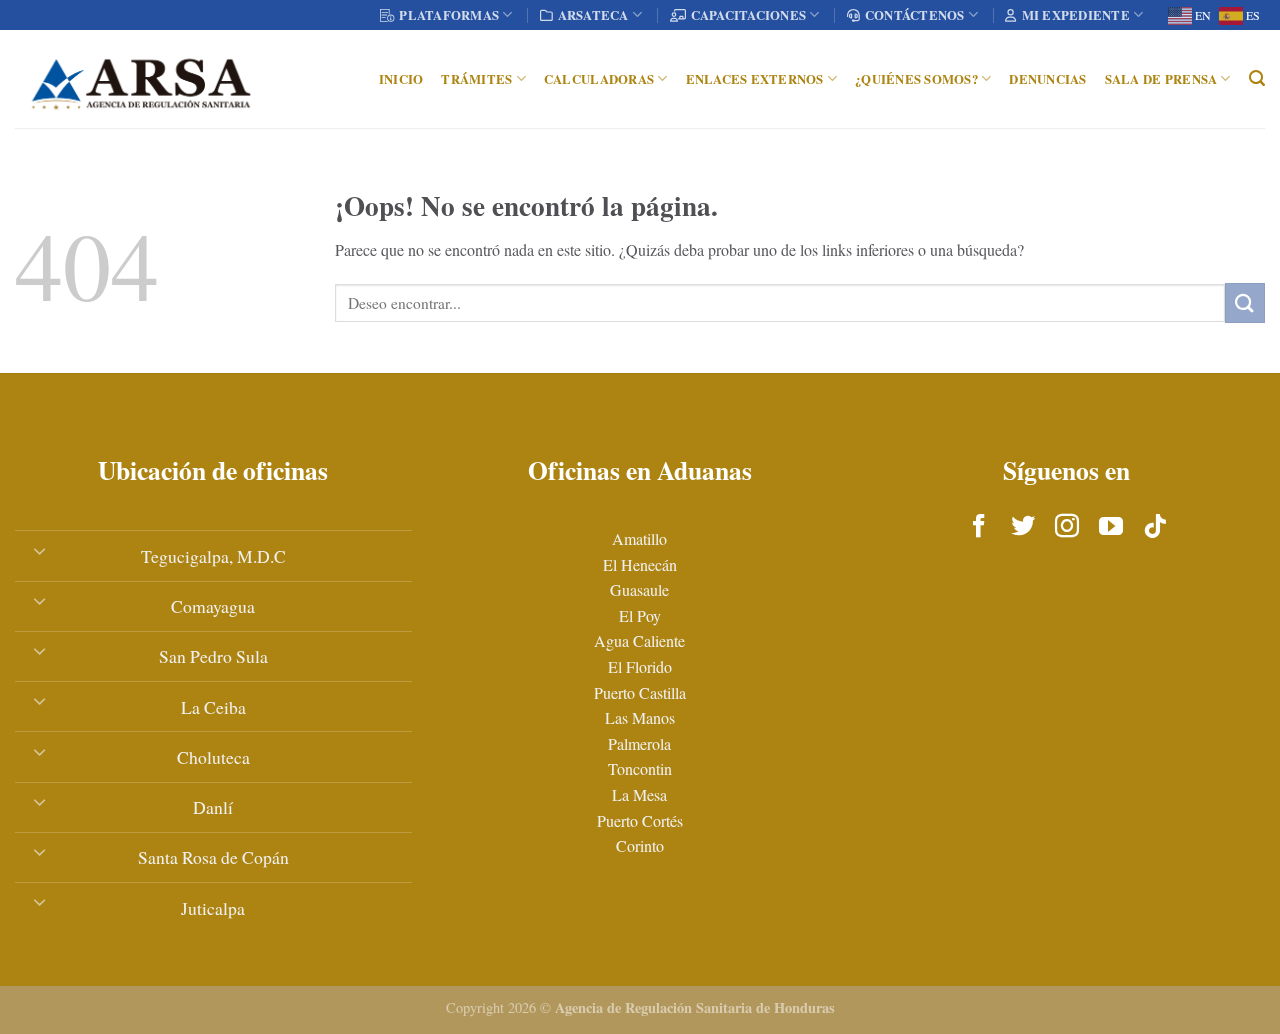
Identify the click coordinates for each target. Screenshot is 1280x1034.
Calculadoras (599, 79)
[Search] (1257, 78)
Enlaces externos (755, 79)
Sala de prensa (1161, 79)
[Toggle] (39, 550)
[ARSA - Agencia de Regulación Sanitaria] (141, 79)
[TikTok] (1155, 527)
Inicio (401, 79)
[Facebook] (979, 527)
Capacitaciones (749, 15)
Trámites (476, 79)
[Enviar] (1245, 302)
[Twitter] (1023, 527)
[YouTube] (1111, 527)
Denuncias (1047, 79)
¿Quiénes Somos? (916, 79)
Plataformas (449, 15)
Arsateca (593, 15)
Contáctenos (915, 15)
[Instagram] (1067, 527)
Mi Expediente (1076, 15)
